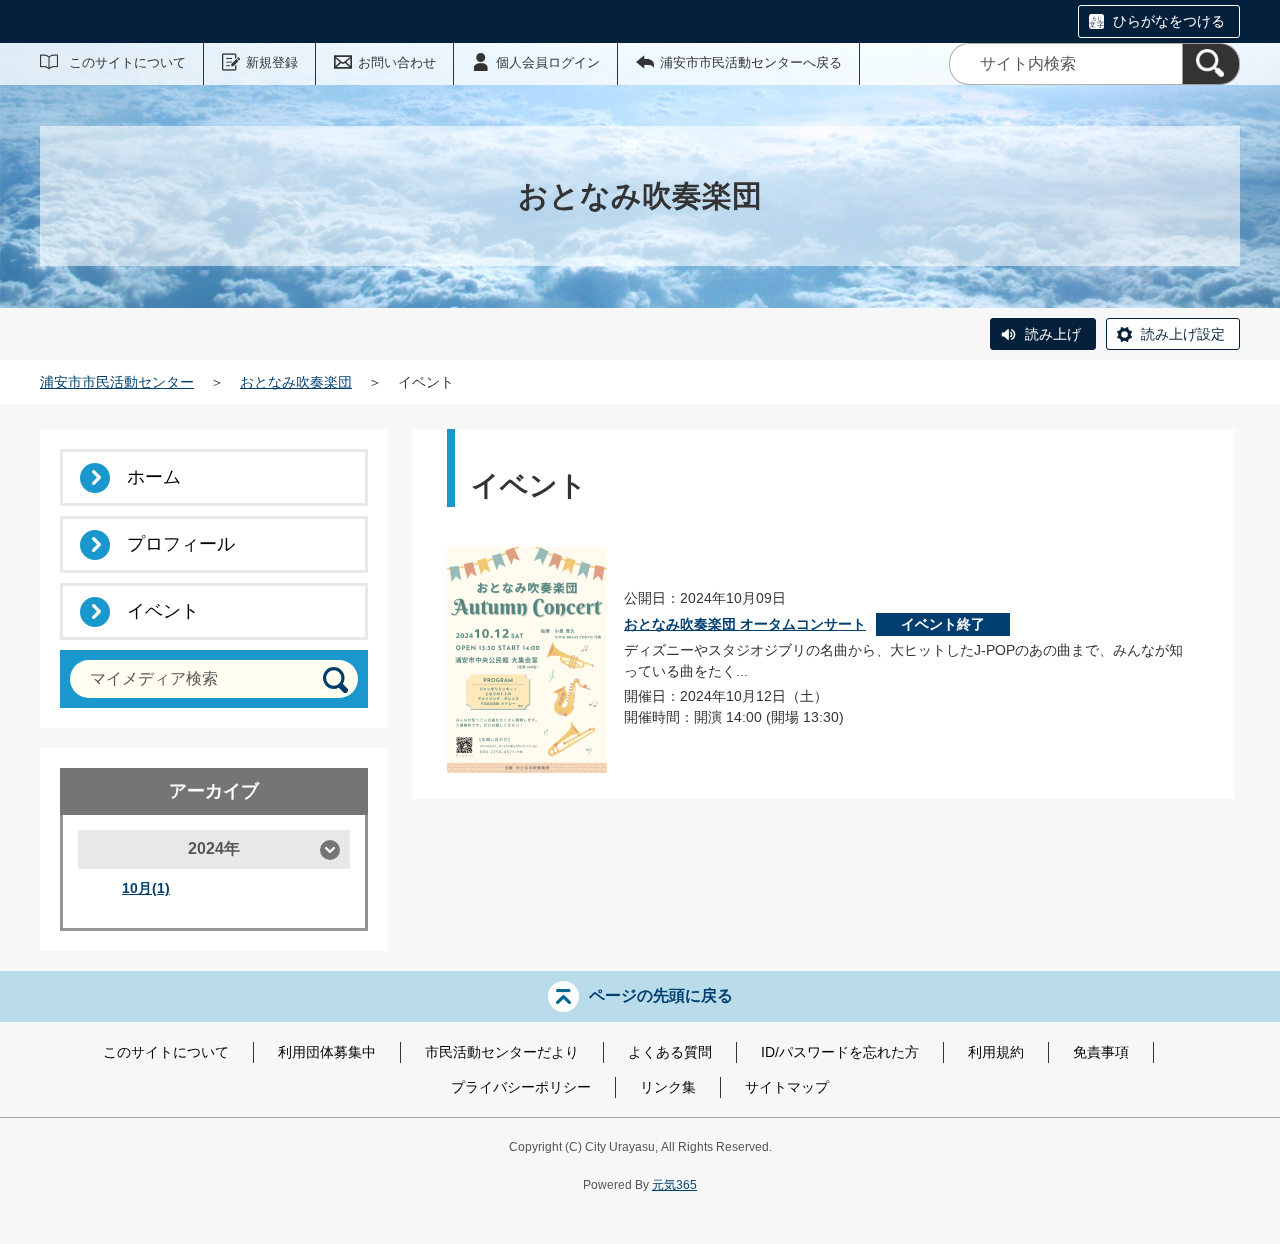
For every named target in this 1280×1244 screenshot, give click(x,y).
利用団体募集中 (327, 1052)
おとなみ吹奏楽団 (296, 382)
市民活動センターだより (502, 1052)
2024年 (214, 848)
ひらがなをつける (1169, 21)
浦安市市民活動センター (117, 382)
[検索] (1211, 64)
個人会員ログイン (548, 62)
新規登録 (272, 62)
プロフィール (181, 544)
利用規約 (996, 1052)
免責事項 (1101, 1052)
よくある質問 (670, 1052)
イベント (163, 611)
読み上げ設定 (1183, 334)
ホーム (154, 477)
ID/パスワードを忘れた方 (840, 1052)
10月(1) (146, 888)
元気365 (674, 1185)
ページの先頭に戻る (661, 995)
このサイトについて (127, 62)
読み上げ (1053, 334)
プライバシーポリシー (521, 1087)
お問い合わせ (397, 62)
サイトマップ (787, 1087)
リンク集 (668, 1087)
